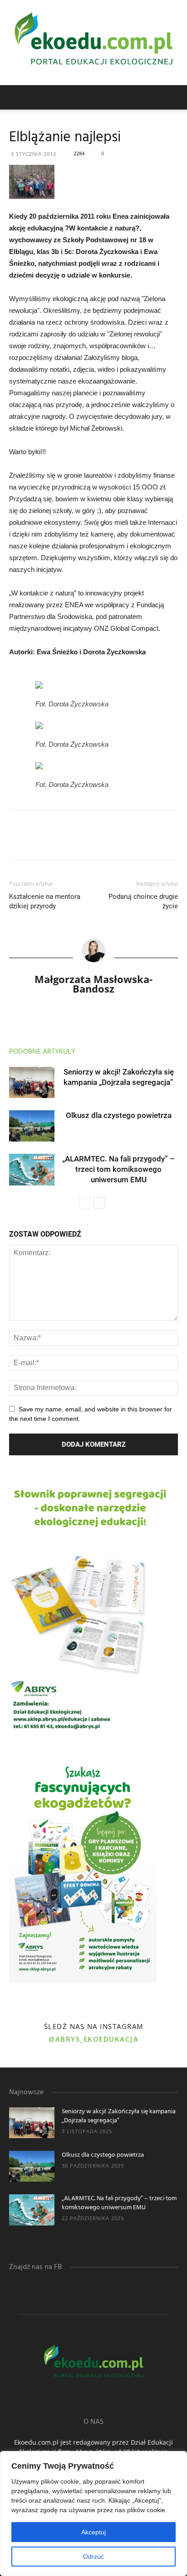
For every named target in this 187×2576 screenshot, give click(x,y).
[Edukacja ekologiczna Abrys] (93, 43)
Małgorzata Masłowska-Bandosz (93, 984)
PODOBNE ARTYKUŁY (42, 1052)
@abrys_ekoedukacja (93, 2039)
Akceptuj (93, 2532)
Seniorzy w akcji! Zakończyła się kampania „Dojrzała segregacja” (119, 2116)
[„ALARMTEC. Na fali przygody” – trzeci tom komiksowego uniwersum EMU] (32, 1169)
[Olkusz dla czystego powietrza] (32, 1126)
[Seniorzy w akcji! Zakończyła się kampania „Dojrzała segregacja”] (32, 1082)
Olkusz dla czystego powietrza (119, 1115)
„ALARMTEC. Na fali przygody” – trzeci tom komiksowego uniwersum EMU (118, 1169)
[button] (174, 97)
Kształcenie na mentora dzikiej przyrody (45, 901)
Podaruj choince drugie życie (143, 901)
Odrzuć (93, 2557)
